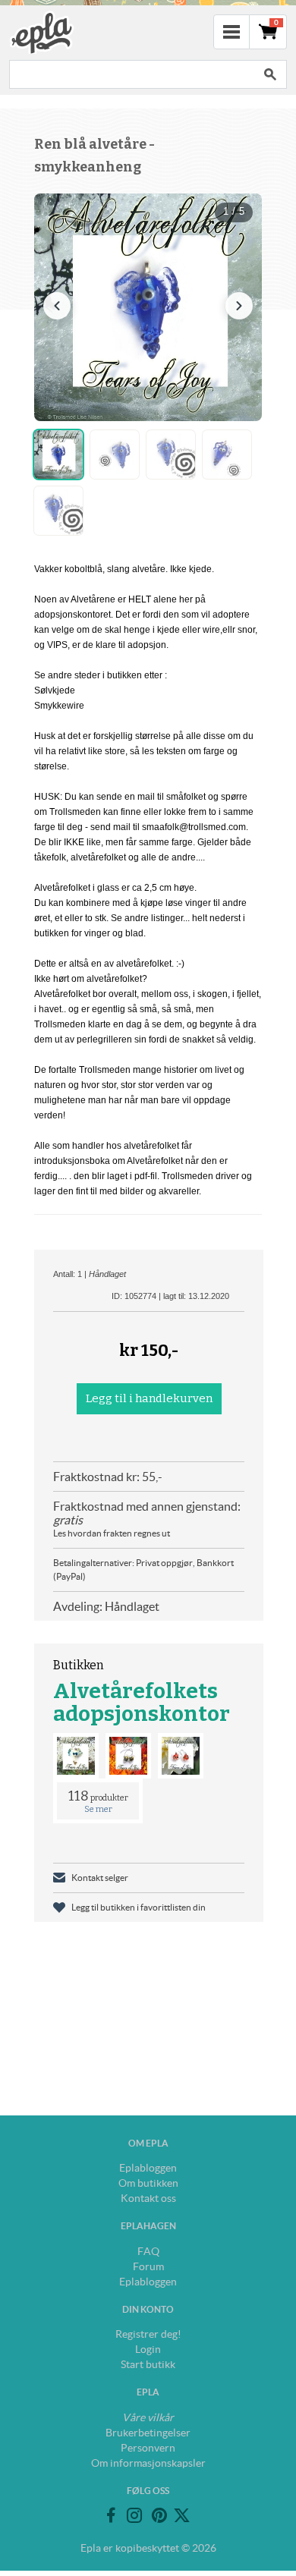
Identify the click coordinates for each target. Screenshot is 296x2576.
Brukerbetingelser (148, 2433)
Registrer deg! (148, 2334)
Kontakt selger (100, 1878)
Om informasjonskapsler (148, 2463)
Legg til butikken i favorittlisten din (139, 1907)
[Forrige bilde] (57, 306)
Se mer (98, 1809)
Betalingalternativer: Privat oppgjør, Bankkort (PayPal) (143, 1570)
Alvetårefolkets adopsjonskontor (142, 1702)
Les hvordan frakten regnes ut (112, 1533)
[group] (148, 307)
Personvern (148, 2448)
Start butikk (148, 2364)
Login (148, 2349)
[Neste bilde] (239, 306)
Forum (148, 2266)
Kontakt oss (148, 2198)
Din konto (148, 2309)
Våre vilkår (148, 2417)
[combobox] (131, 74)
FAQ (148, 2251)
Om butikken (148, 2183)
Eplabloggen (148, 2168)
